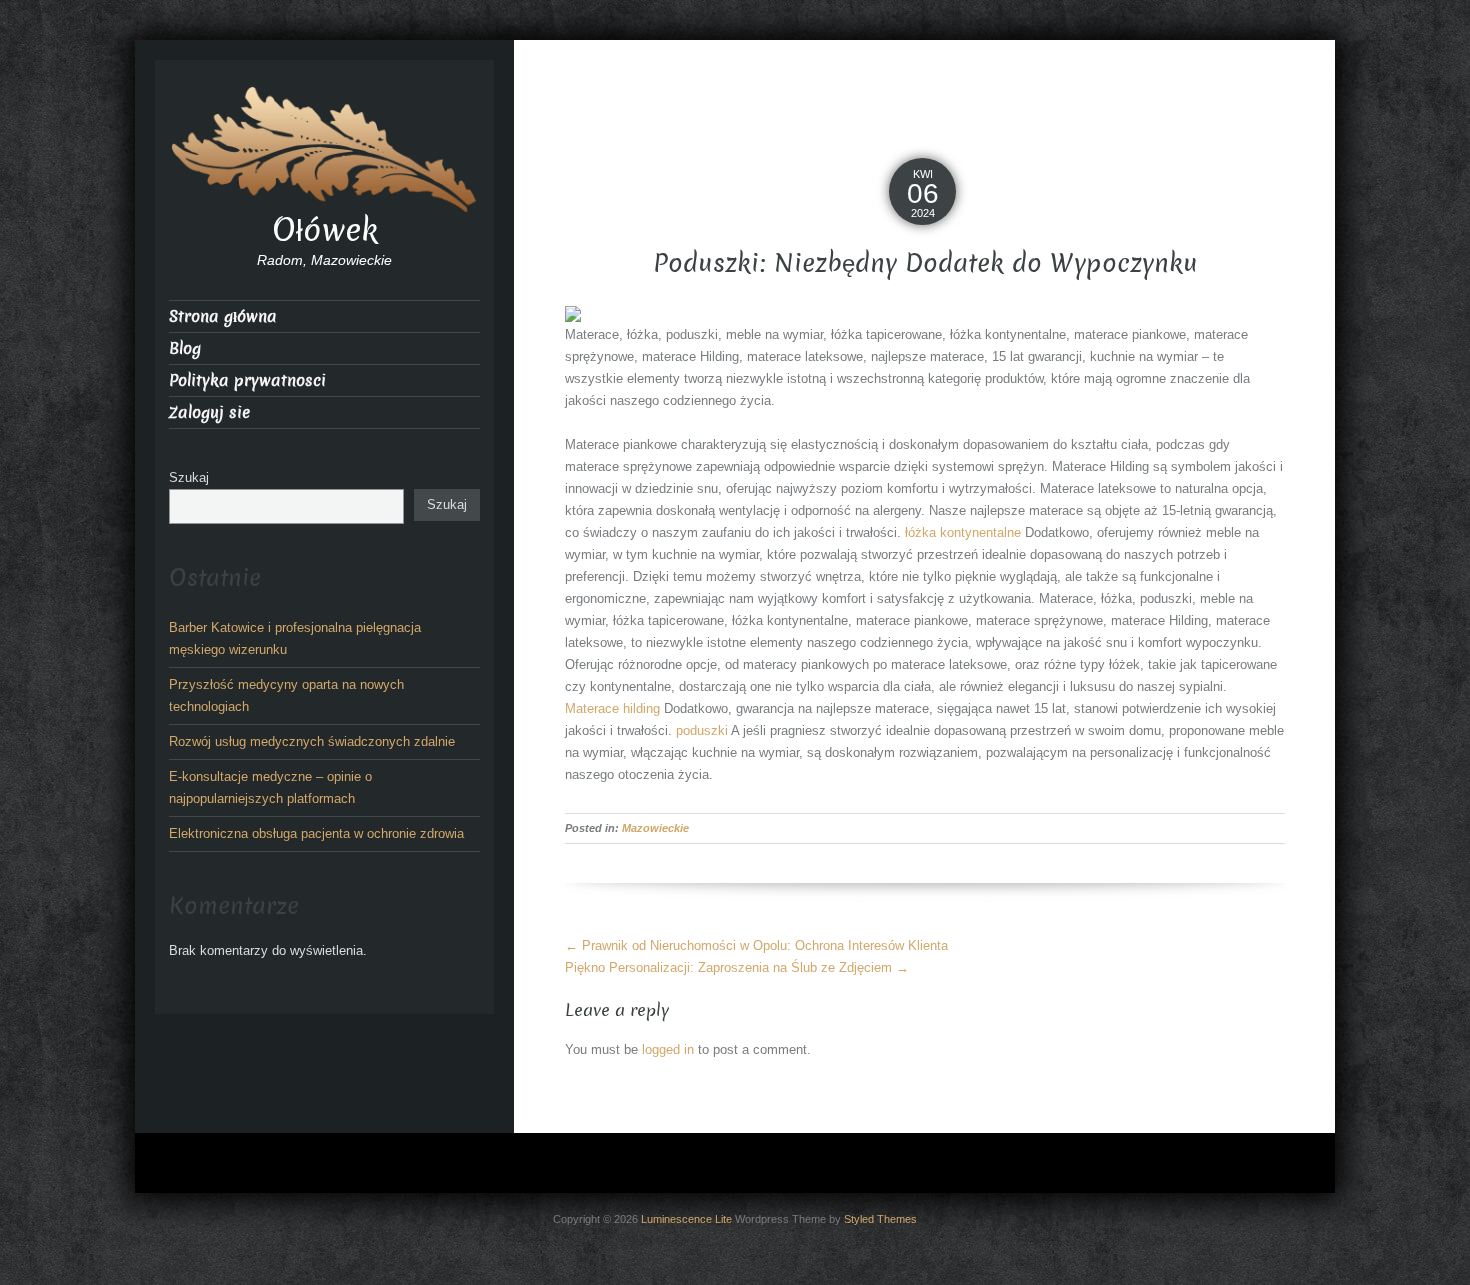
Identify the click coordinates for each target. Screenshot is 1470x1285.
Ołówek (325, 230)
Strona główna (223, 316)
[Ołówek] (324, 147)
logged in (668, 1049)
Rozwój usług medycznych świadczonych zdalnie (312, 741)
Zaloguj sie (209, 412)
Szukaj (189, 477)
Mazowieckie (655, 828)
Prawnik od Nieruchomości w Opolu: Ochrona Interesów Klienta (756, 945)
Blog (185, 348)
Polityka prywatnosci (247, 380)
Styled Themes (880, 1219)
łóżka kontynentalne (963, 532)
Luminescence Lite (686, 1219)
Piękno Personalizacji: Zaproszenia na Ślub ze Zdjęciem (737, 967)
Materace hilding (612, 708)
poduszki (702, 730)
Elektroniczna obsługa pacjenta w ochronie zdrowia (316, 833)
